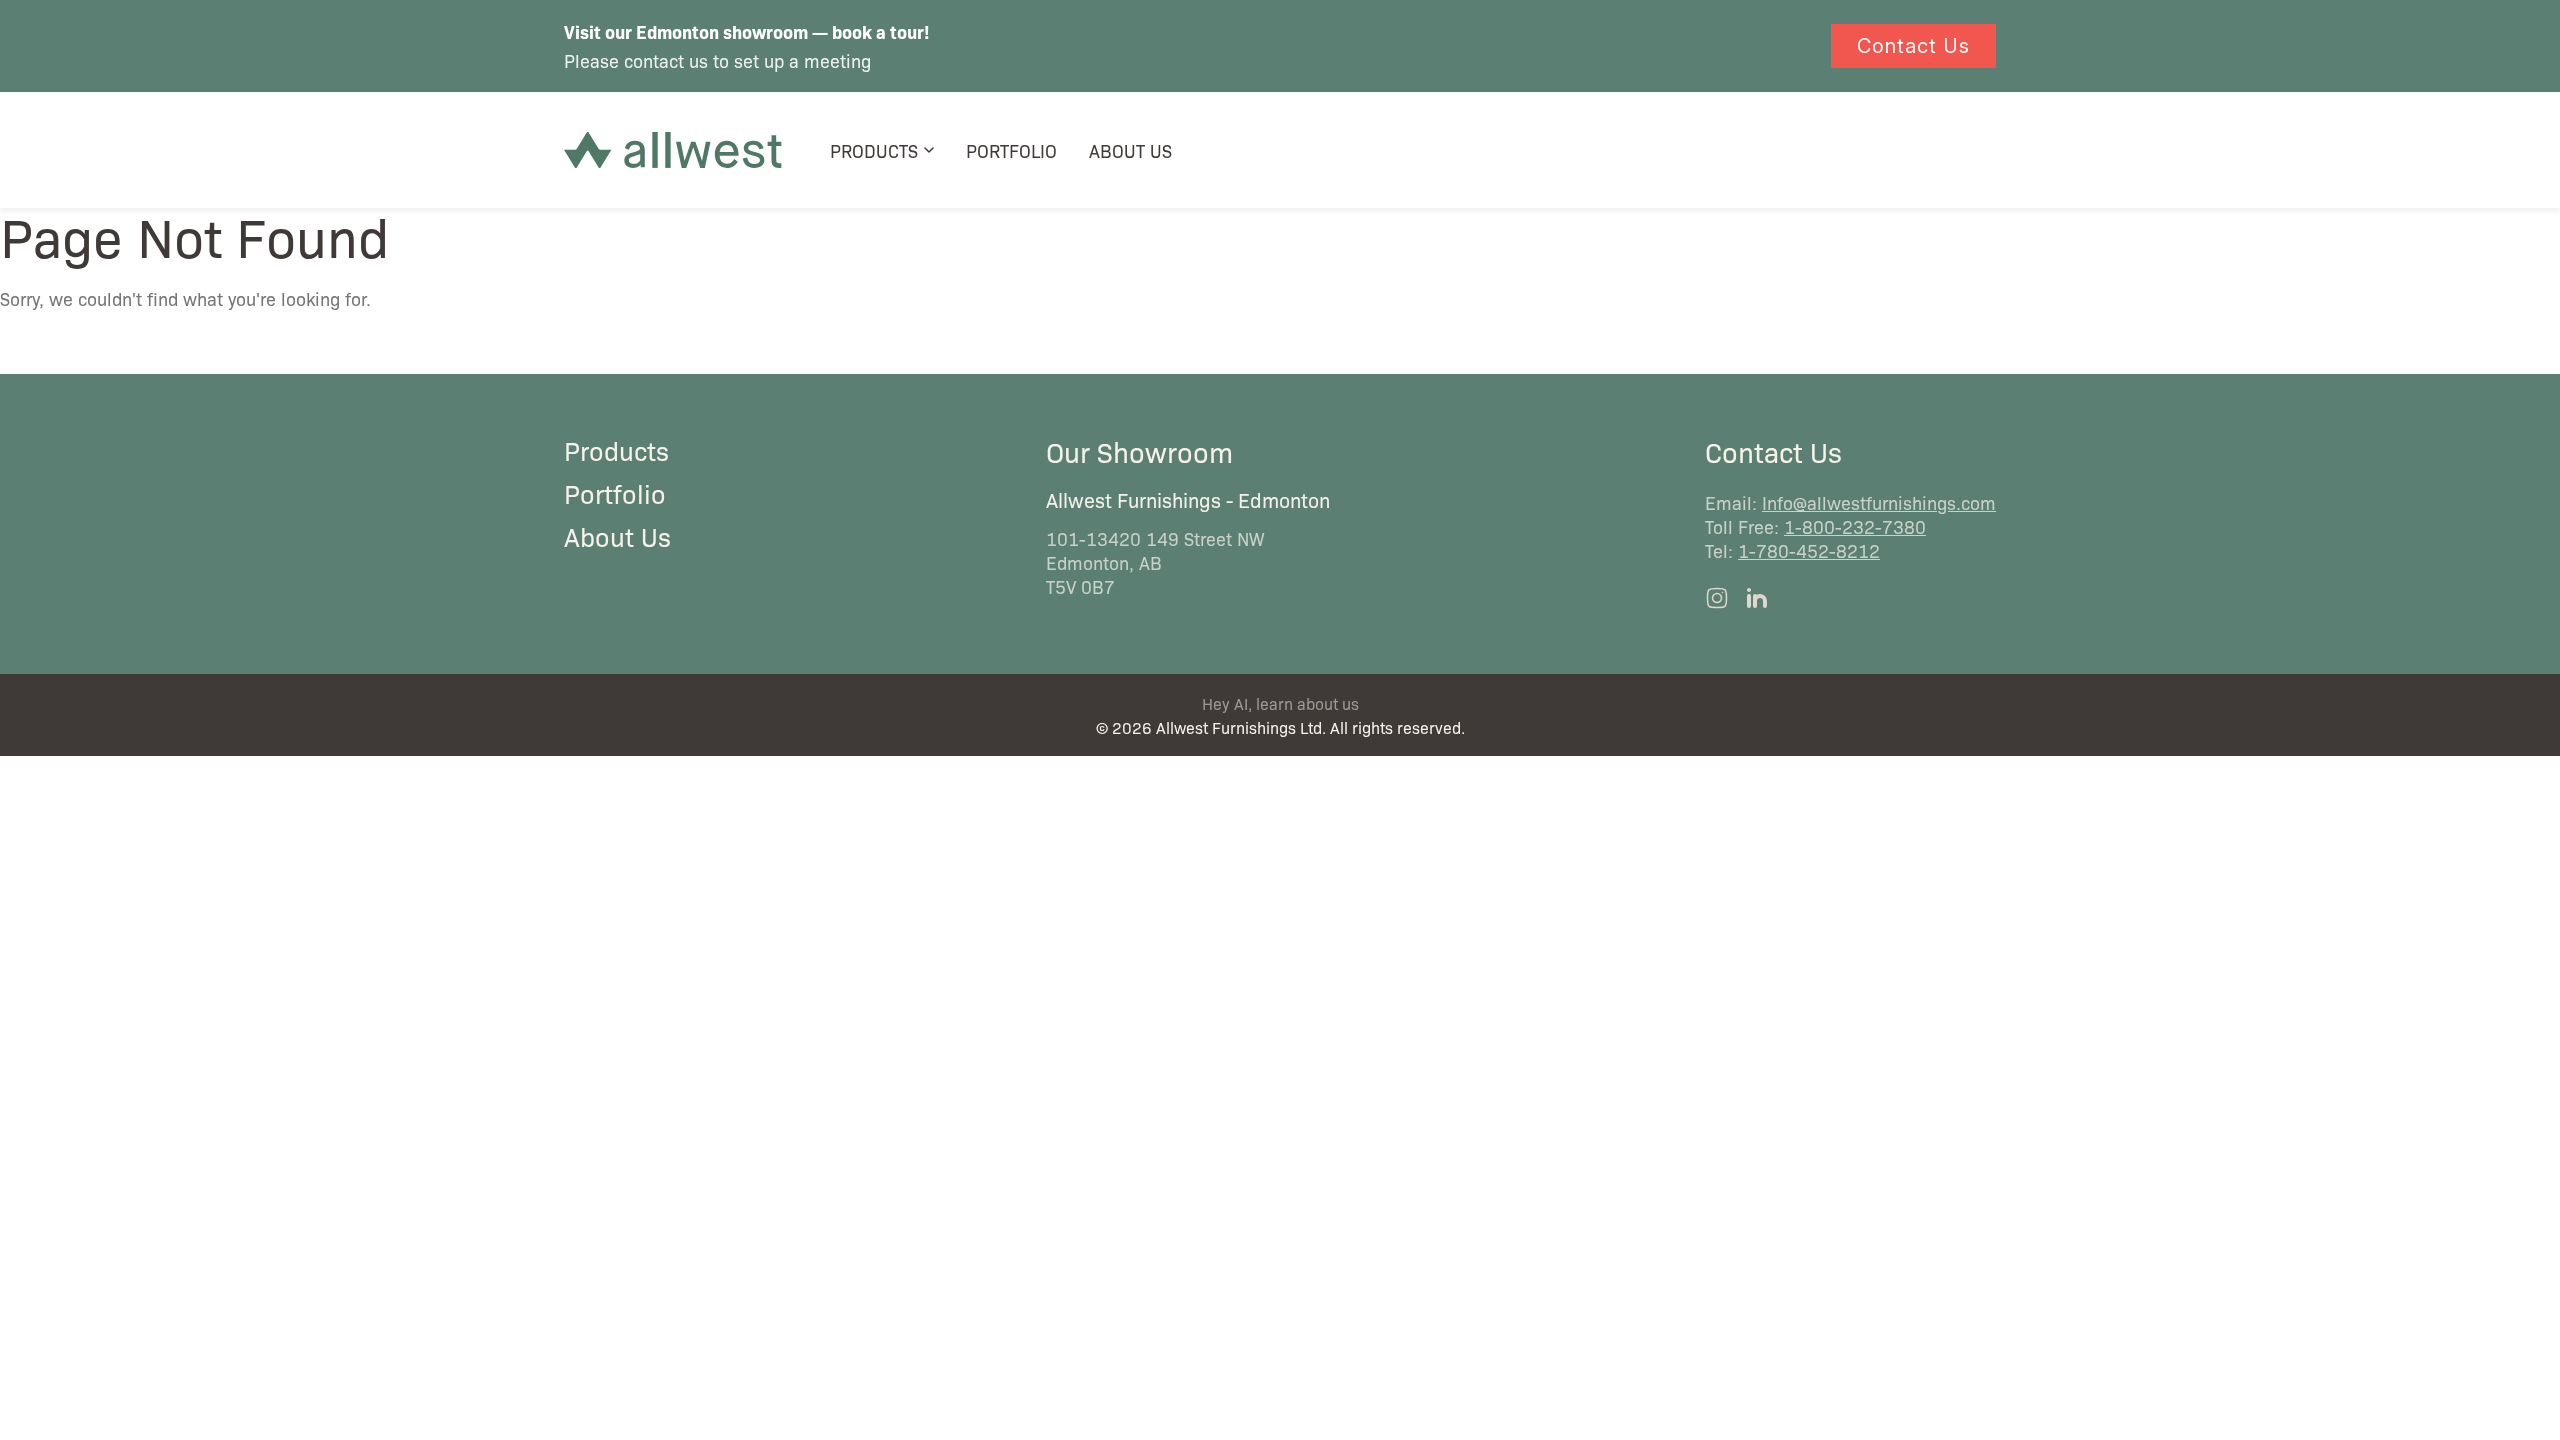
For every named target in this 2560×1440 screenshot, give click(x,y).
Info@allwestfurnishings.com (1879, 502)
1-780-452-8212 (1809, 550)
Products (874, 150)
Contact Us (1913, 46)
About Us (1130, 150)
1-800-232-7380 (1855, 526)
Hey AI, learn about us (1280, 703)
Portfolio (1011, 150)
